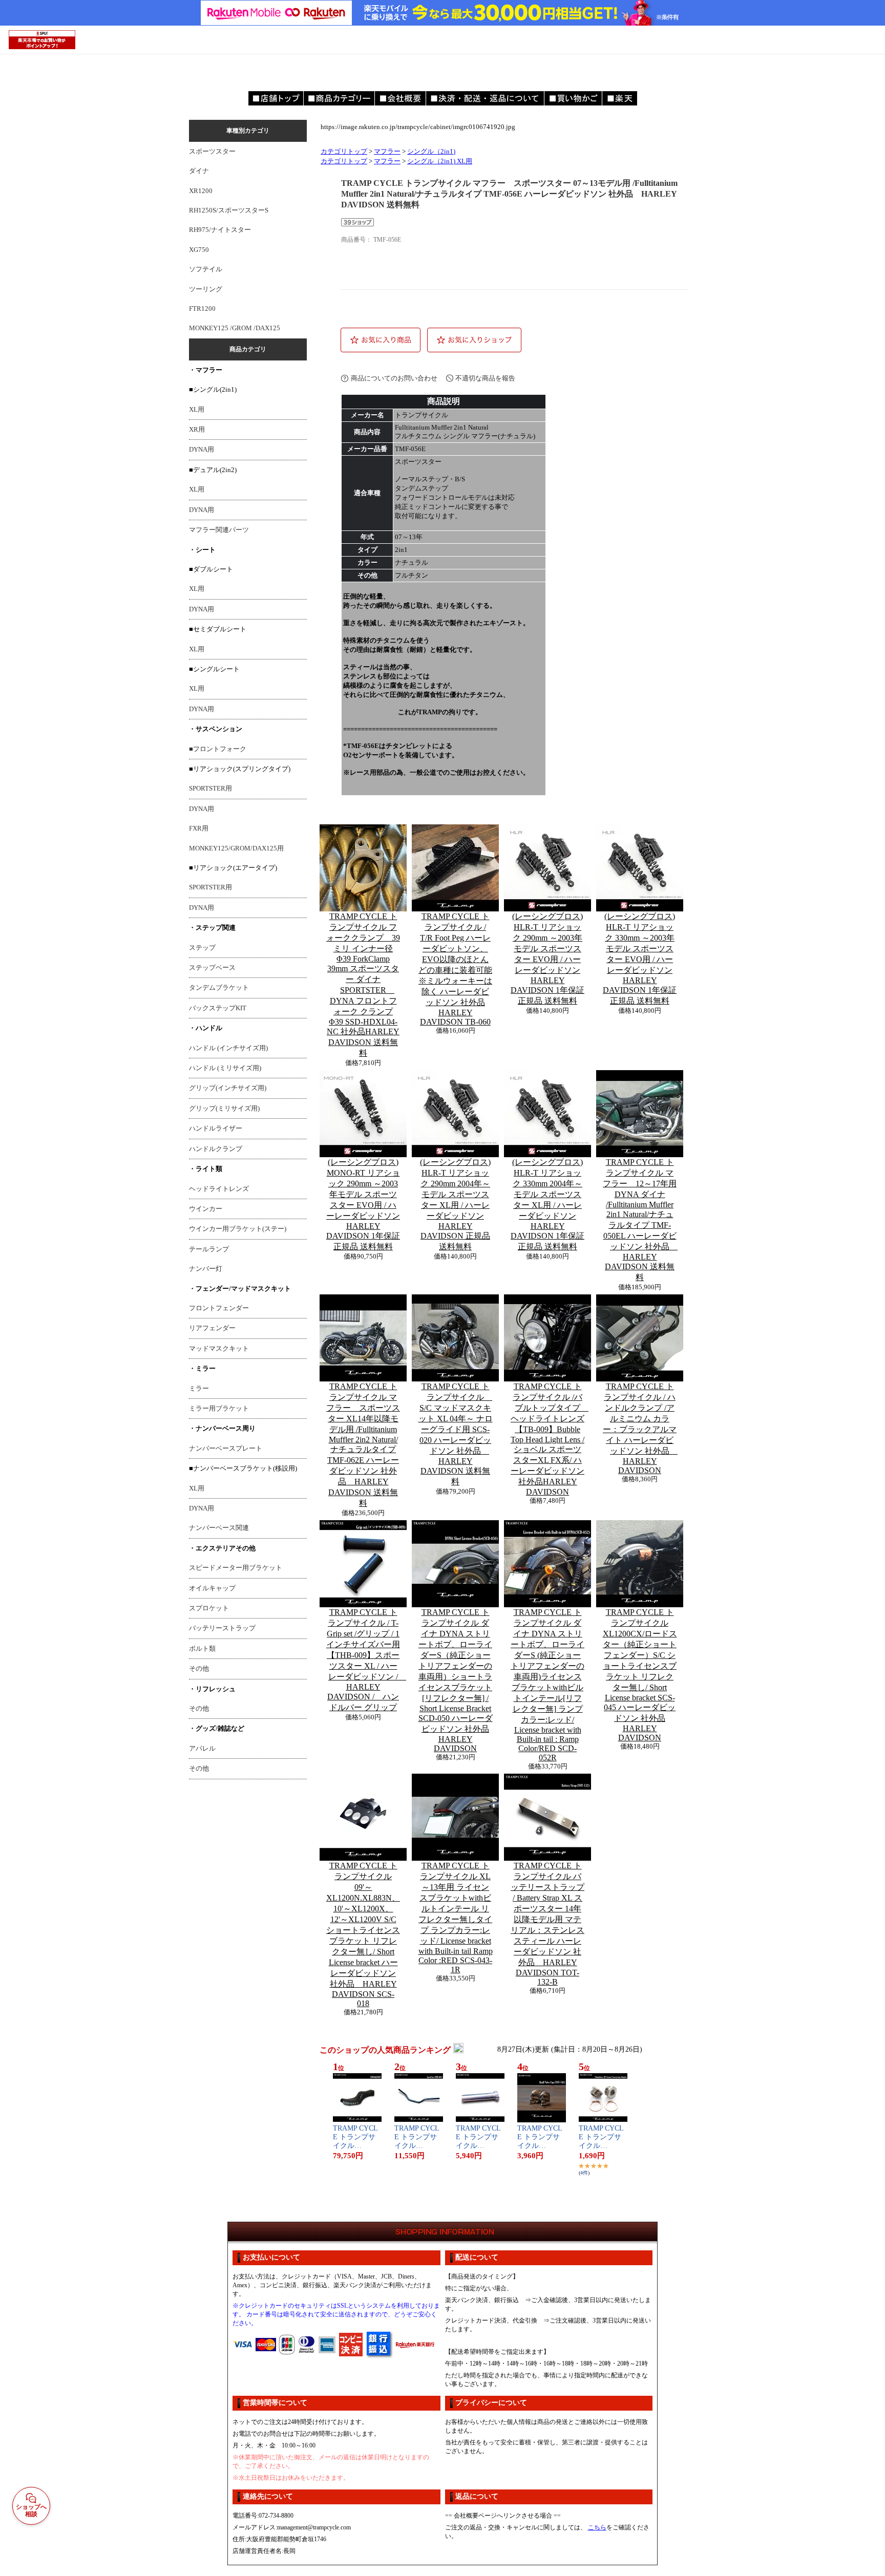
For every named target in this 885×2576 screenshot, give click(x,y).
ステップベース (212, 968)
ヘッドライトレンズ (219, 1189)
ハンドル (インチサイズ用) (228, 1048)
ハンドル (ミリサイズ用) (225, 1068)
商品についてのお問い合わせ (394, 378)
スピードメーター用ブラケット (236, 1568)
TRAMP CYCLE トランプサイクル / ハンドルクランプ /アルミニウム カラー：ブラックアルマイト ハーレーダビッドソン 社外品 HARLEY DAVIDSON (640, 1428)
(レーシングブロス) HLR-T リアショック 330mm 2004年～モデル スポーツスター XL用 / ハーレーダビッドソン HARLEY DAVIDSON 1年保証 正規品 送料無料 (547, 1204)
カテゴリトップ (344, 152)
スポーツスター (212, 152)
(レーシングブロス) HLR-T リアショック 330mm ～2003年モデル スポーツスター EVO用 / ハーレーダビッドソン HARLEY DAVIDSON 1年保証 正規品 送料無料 (640, 959)
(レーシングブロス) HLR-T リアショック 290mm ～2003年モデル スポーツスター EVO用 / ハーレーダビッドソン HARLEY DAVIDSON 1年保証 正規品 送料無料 (547, 959)
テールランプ (209, 1249)
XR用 (197, 430)
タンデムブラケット (219, 988)
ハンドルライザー (216, 1129)
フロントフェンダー (219, 1308)
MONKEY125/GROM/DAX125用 (236, 848)
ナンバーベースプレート (226, 1449)
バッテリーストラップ (222, 1628)
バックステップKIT (218, 1008)
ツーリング (206, 289)
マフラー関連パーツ (219, 530)
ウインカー (206, 1209)
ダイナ (199, 171)
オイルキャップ (212, 1588)
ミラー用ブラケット (219, 1409)
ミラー (199, 1389)
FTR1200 (202, 309)
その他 (199, 1669)
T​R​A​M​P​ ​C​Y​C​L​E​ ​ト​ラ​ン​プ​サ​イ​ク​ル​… (355, 2137)
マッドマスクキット (219, 1349)
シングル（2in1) (431, 152)
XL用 (197, 410)
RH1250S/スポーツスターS (229, 210)
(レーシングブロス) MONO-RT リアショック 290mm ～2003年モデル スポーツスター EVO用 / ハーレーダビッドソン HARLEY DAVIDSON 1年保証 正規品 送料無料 (363, 1204)
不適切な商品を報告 (485, 378)
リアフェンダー (212, 1328)
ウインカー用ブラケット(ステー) (238, 1229)
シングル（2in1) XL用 (440, 161)
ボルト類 (202, 1649)
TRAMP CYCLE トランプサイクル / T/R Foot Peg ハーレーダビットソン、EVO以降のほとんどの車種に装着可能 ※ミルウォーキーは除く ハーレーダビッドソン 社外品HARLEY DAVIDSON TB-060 (455, 969)
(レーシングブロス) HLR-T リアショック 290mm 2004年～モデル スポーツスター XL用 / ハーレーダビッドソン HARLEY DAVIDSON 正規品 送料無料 (455, 1204)
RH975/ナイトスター (220, 230)
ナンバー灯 (206, 1269)
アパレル (202, 1749)
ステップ (202, 948)
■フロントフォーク (218, 749)
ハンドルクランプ (216, 1149)
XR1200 (201, 191)
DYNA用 (202, 450)
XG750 (199, 250)
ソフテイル (206, 269)
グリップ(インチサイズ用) (228, 1088)
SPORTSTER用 (210, 789)
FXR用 (199, 828)
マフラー (387, 152)
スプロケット (209, 1608)
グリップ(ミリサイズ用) (224, 1109)
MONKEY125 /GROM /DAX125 (235, 328)
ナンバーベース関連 (219, 1528)
